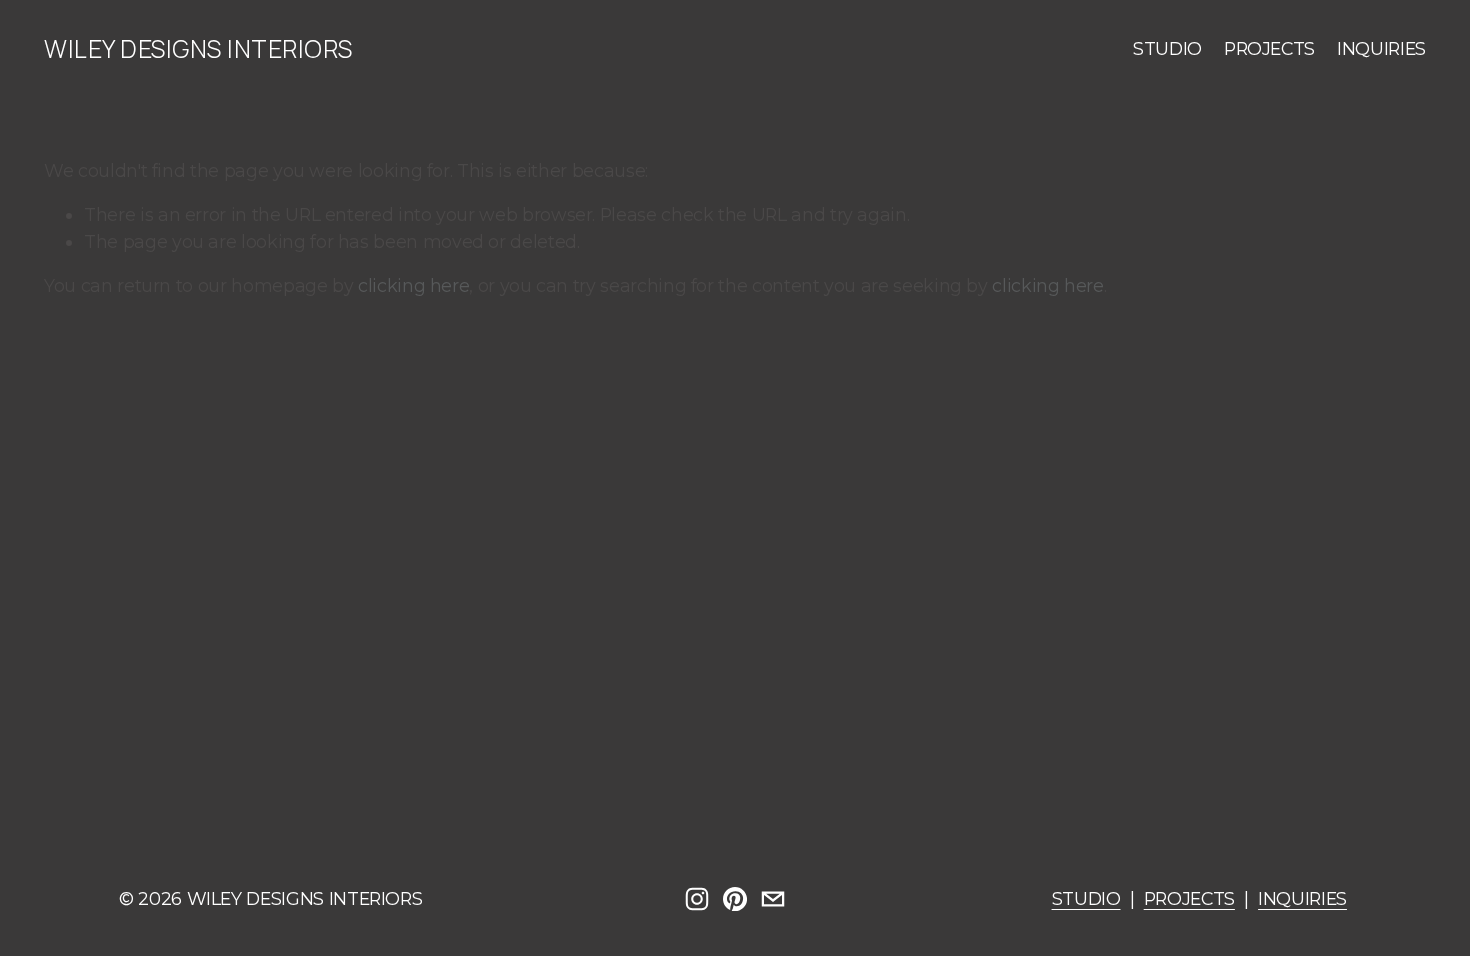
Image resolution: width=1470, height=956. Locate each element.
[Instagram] (697, 899)
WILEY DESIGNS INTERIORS (198, 48)
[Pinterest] (735, 899)
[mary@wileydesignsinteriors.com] (773, 899)
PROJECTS (1269, 48)
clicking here (413, 285)
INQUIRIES (1381, 48)
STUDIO (1167, 48)
